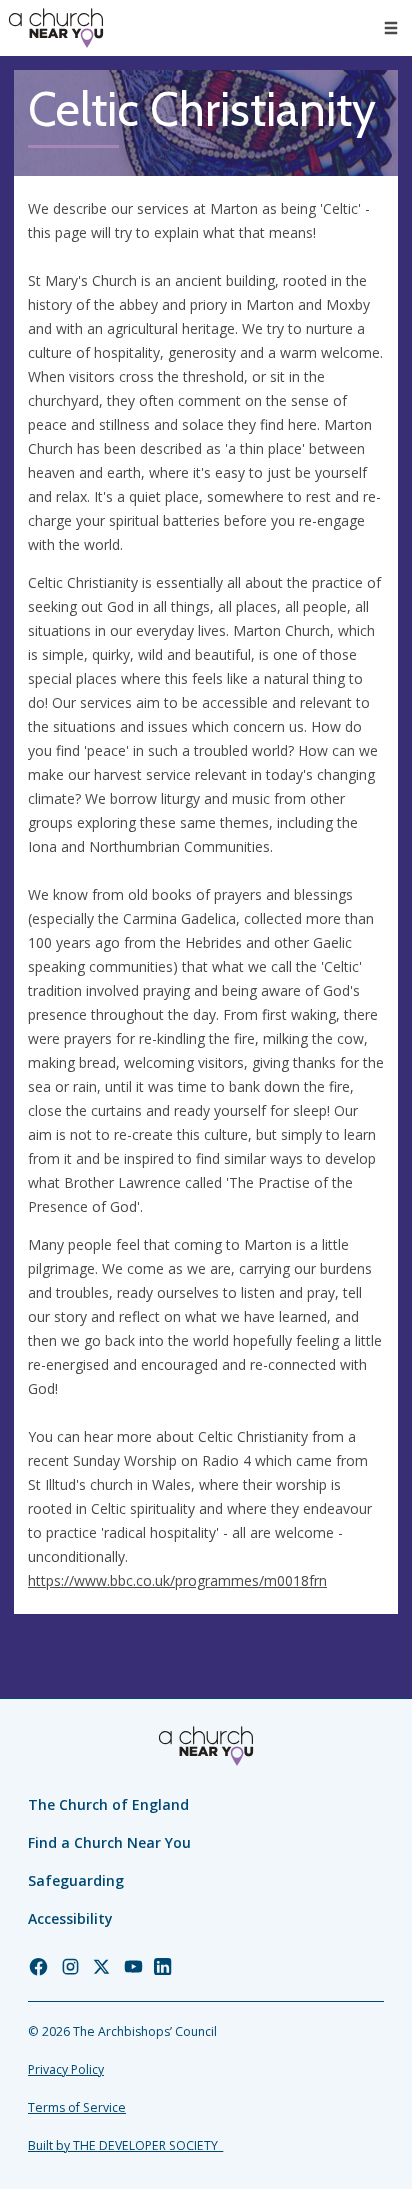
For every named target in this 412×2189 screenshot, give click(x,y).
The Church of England (108, 1804)
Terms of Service (77, 2107)
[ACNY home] (56, 28)
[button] (391, 28)
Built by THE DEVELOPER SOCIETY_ (125, 2145)
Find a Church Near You (109, 1842)
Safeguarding (76, 1880)
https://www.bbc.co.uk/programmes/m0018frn (177, 1580)
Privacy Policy (66, 2069)
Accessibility (70, 1918)
